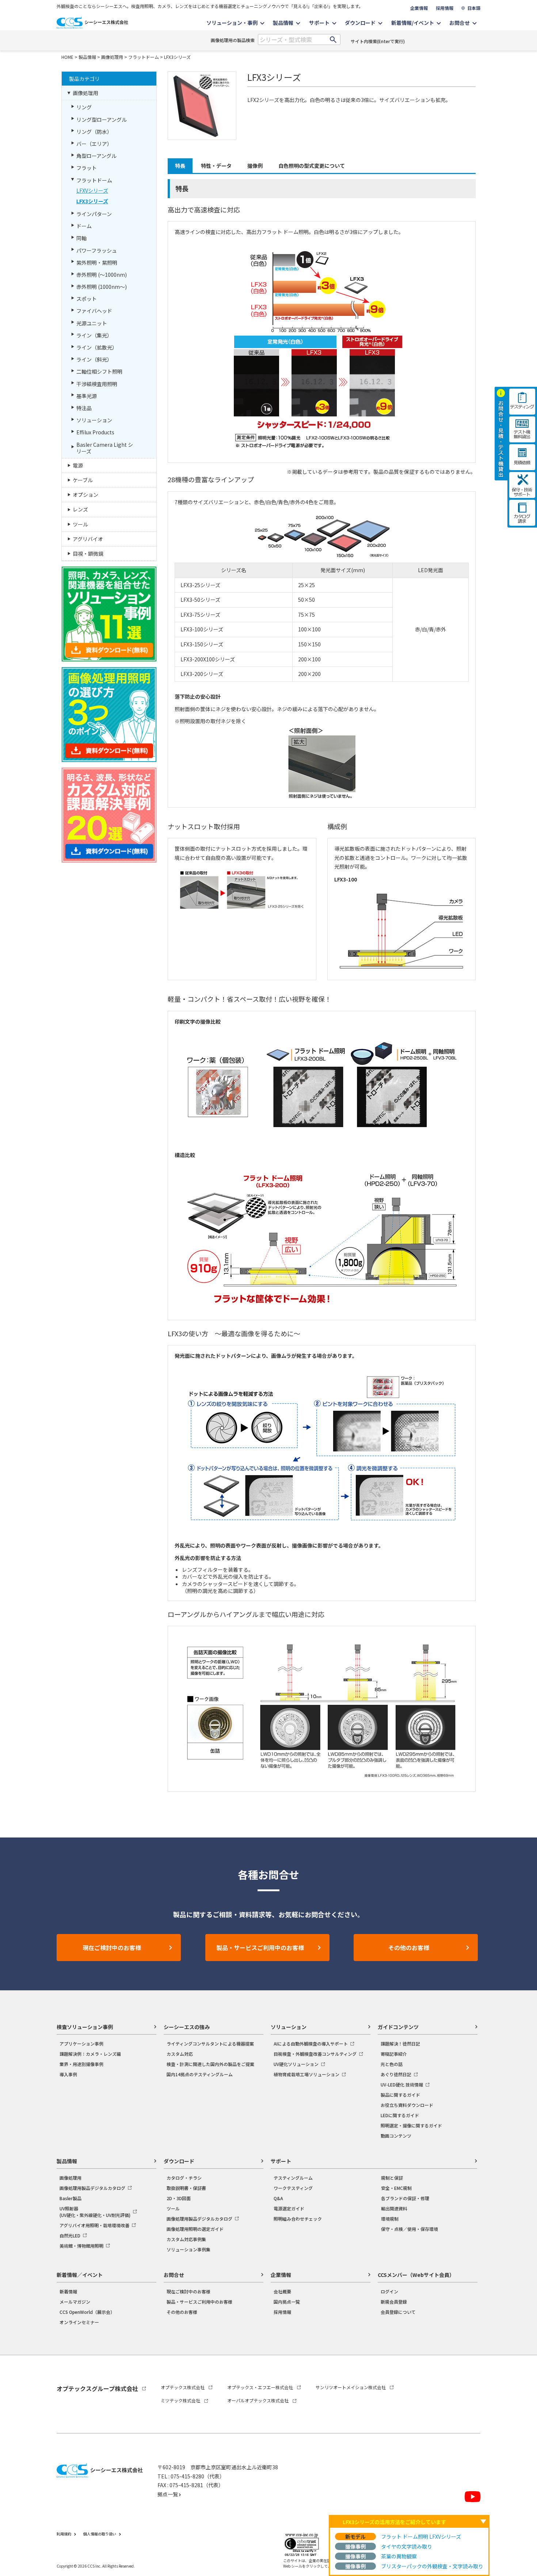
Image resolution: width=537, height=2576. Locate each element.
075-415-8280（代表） (198, 2476)
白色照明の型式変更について (312, 166)
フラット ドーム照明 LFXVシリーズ (421, 2537)
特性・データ (216, 166)
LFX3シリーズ (177, 57)
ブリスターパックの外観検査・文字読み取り (432, 2566)
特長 (180, 166)
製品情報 (87, 57)
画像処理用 (112, 57)
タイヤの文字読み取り (407, 2546)
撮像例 (255, 166)
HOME (67, 57)
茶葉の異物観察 (399, 2556)
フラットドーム (144, 57)
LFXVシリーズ (92, 190)
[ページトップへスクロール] (521, 2374)
